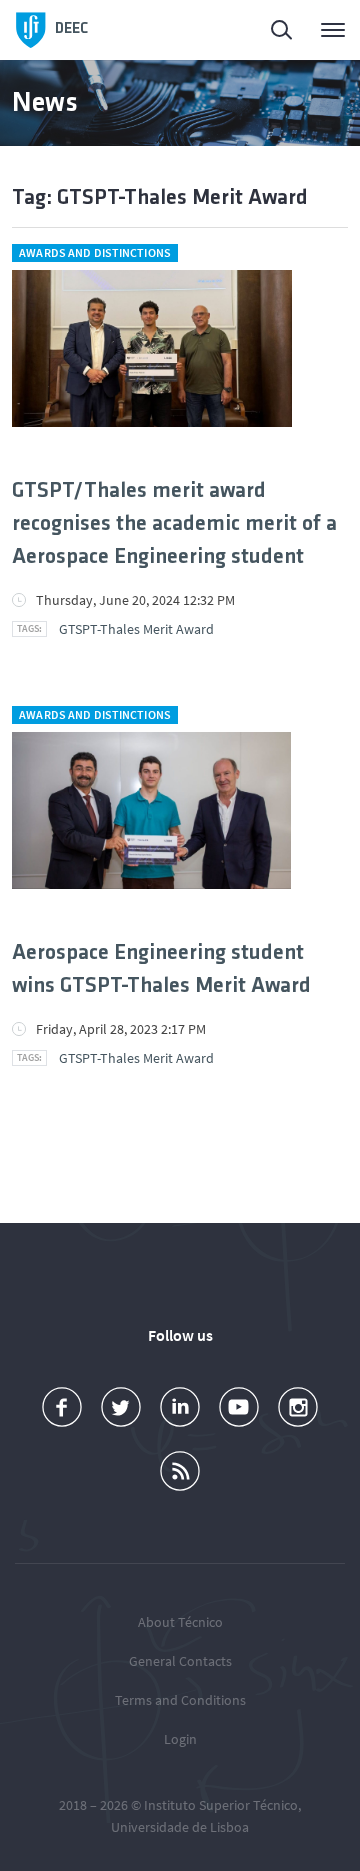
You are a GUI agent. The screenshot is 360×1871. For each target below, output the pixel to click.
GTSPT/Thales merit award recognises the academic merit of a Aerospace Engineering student (174, 524)
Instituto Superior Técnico (221, 1805)
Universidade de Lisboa (180, 1827)
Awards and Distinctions (95, 252)
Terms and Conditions (180, 1700)
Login (180, 1739)
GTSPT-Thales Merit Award (136, 629)
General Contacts (180, 1661)
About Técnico (180, 1622)
